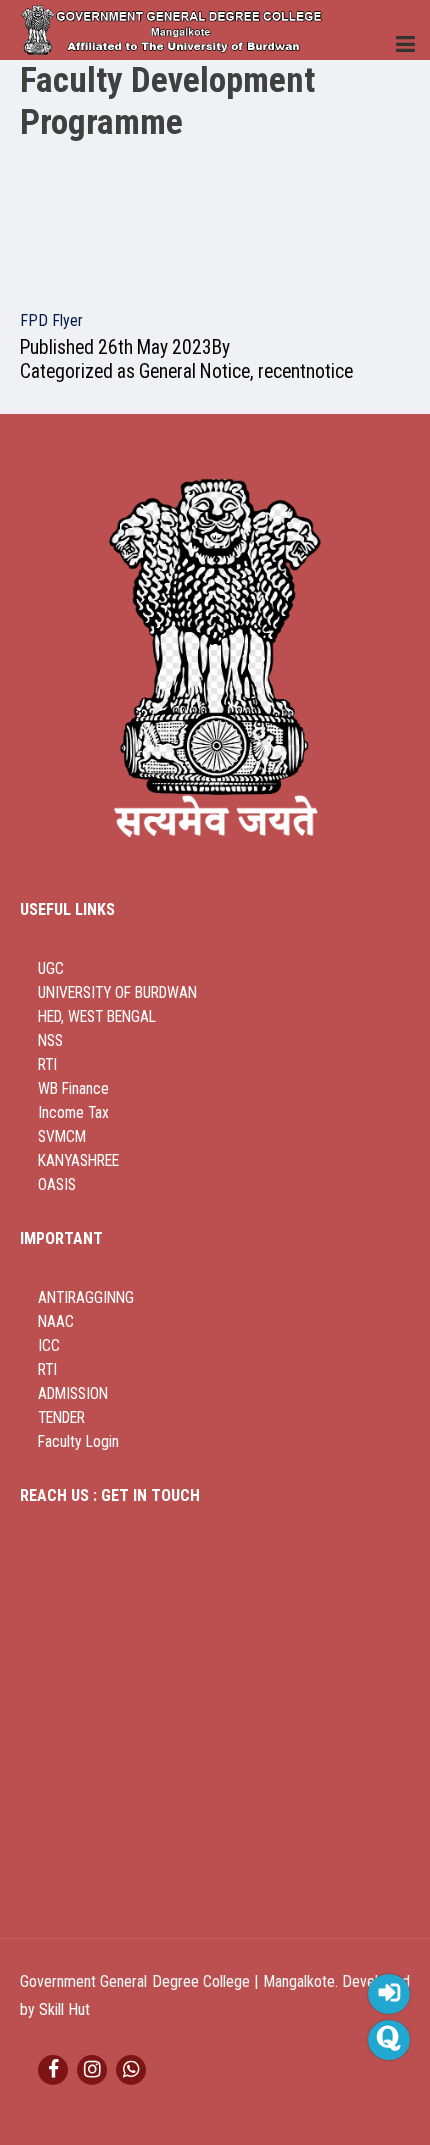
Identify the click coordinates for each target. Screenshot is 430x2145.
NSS (50, 1041)
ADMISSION (73, 1394)
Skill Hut (64, 2009)
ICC (49, 1346)
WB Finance (73, 1089)
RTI (47, 1065)
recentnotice (305, 371)
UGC (51, 969)
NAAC (56, 1322)
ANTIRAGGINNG (86, 1298)
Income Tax (73, 1113)
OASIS (57, 1185)
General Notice (194, 371)
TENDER (61, 1418)
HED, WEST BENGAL (97, 1017)
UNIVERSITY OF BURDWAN (117, 993)
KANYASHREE (78, 1161)
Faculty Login (78, 1442)
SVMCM (62, 1137)
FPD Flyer (51, 320)
